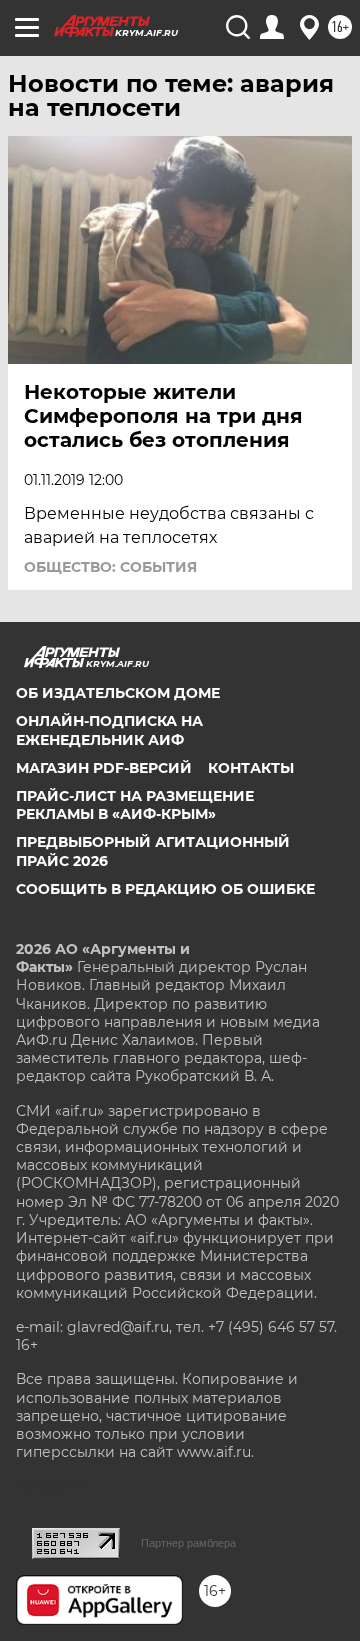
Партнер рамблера (188, 1543)
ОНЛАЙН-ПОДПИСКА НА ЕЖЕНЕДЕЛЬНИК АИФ (109, 730)
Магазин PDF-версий (104, 768)
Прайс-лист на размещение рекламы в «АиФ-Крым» (135, 805)
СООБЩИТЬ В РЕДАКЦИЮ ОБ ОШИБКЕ (165, 889)
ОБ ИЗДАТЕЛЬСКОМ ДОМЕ (118, 693)
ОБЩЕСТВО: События (110, 567)
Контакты (251, 768)
